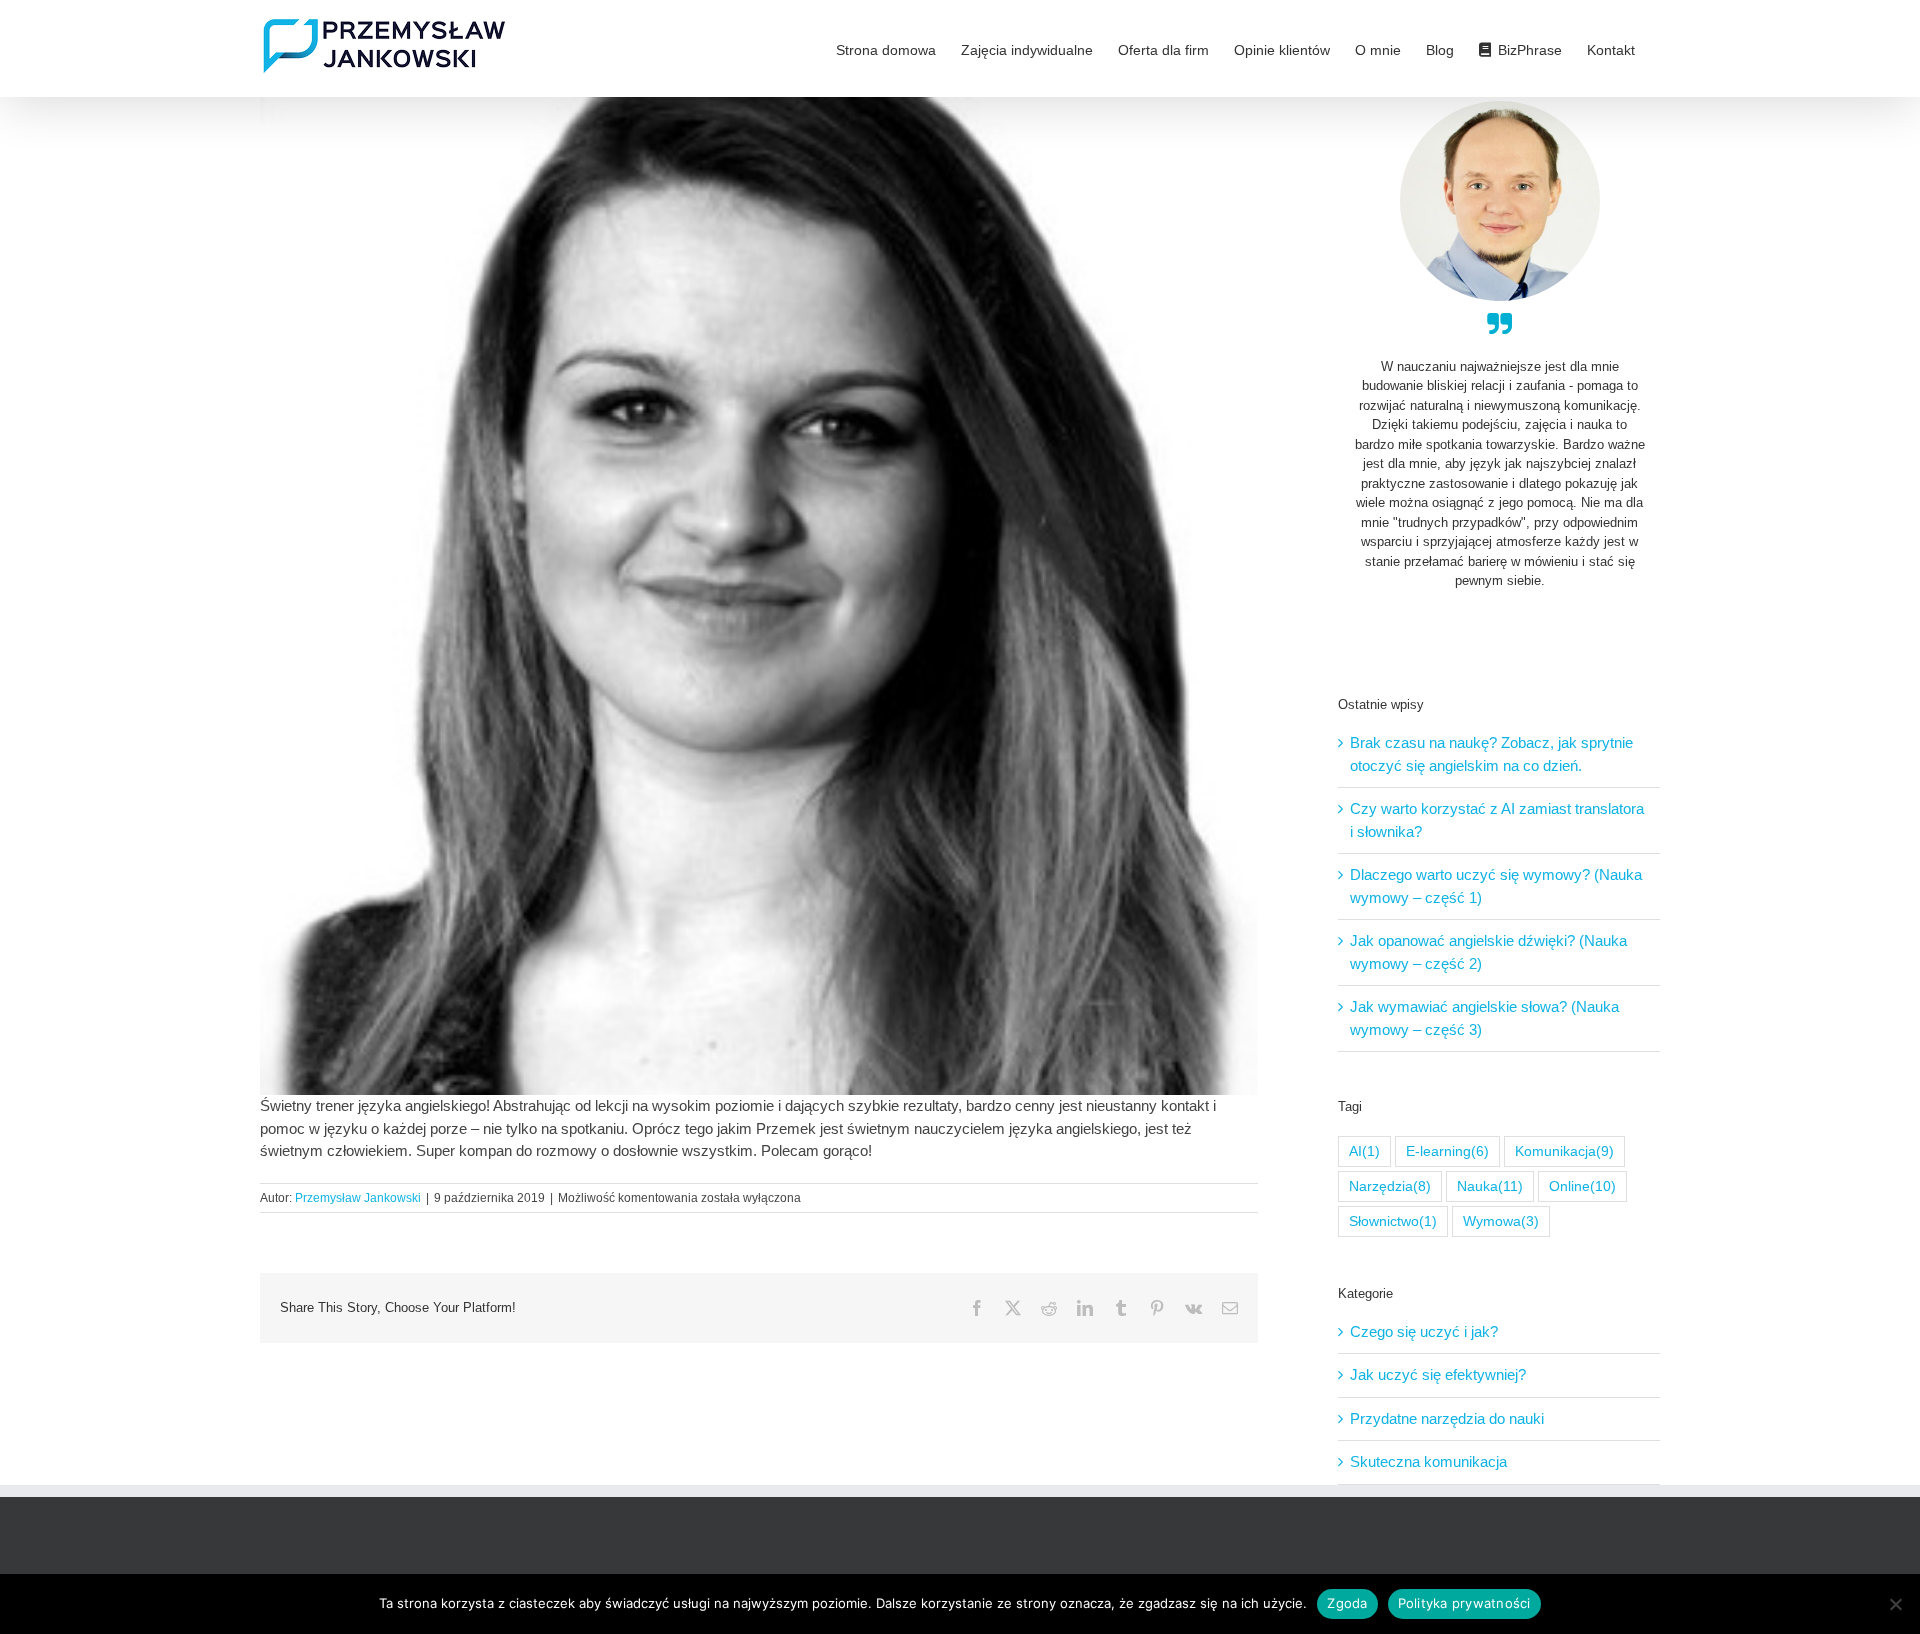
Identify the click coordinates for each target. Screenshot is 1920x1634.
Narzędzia (1390, 1186)
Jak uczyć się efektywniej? (1438, 1374)
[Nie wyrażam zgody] (1895, 1604)
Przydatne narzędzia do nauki (1447, 1418)
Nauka (1490, 1186)
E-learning (1447, 1151)
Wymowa (1501, 1221)
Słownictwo (1393, 1221)
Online (1582, 1186)
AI (1364, 1151)
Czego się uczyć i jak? (1424, 1331)
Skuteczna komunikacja (1428, 1461)
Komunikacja (1564, 1151)
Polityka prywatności (1464, 1603)
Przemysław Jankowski (358, 1198)
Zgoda (1347, 1603)
